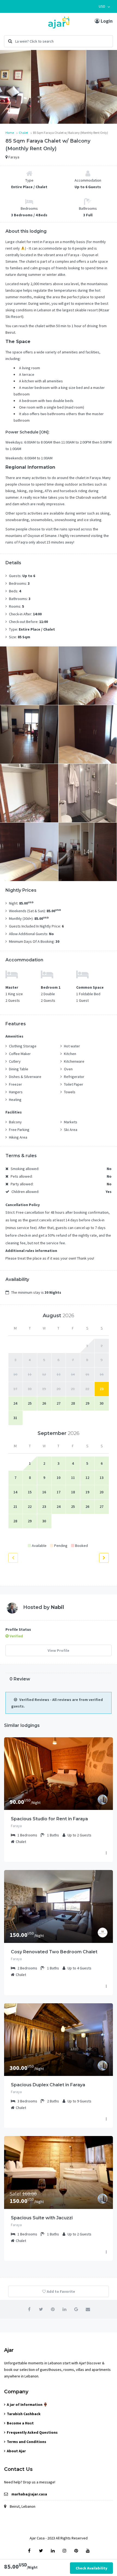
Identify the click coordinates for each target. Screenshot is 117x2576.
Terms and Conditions (27, 2442)
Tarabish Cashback (24, 2414)
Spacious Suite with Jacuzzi (42, 2218)
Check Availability (91, 2568)
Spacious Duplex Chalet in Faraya (48, 2085)
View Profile (59, 1650)
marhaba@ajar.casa (29, 2494)
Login (106, 21)
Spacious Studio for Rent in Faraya (49, 1819)
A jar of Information (25, 2404)
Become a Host (20, 2423)
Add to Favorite (61, 2291)
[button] (104, 6)
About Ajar (16, 2451)
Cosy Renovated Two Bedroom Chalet (54, 1952)
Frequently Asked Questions (32, 2432)
